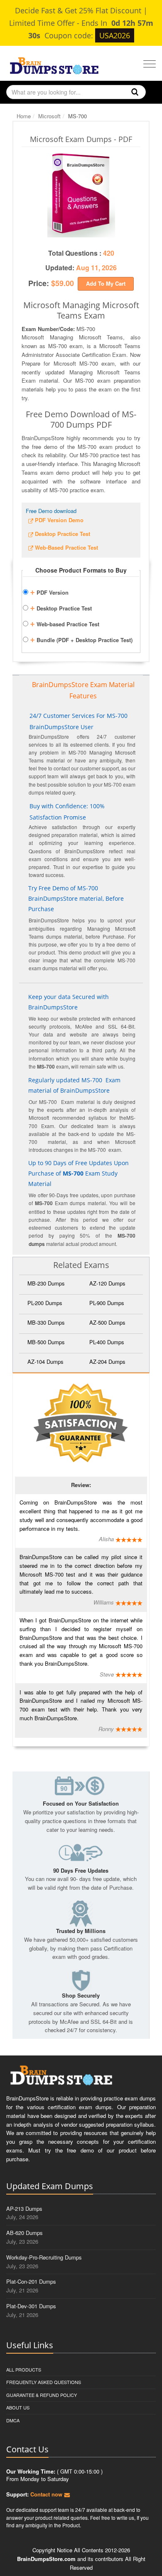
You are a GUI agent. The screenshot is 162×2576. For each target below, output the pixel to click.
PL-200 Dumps (45, 1303)
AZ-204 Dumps (107, 1361)
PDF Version (49, 591)
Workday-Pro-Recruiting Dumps (44, 2257)
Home (24, 116)
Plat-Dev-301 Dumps (31, 2306)
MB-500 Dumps (46, 1342)
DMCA (13, 2420)
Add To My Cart (106, 283)
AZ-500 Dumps (107, 1322)
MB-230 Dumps (46, 1283)
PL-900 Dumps (107, 1303)
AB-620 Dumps (25, 2233)
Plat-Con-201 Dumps (31, 2281)
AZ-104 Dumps (45, 1361)
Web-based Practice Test (65, 623)
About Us (18, 2407)
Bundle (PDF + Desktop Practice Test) (81, 639)
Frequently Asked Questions (44, 2382)
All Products (24, 2369)
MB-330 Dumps (46, 1322)
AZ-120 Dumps (107, 1283)
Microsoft (49, 116)
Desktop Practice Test (61, 607)
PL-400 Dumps (107, 1342)
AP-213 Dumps (24, 2209)
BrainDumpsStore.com (46, 2559)
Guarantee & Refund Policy (42, 2395)
